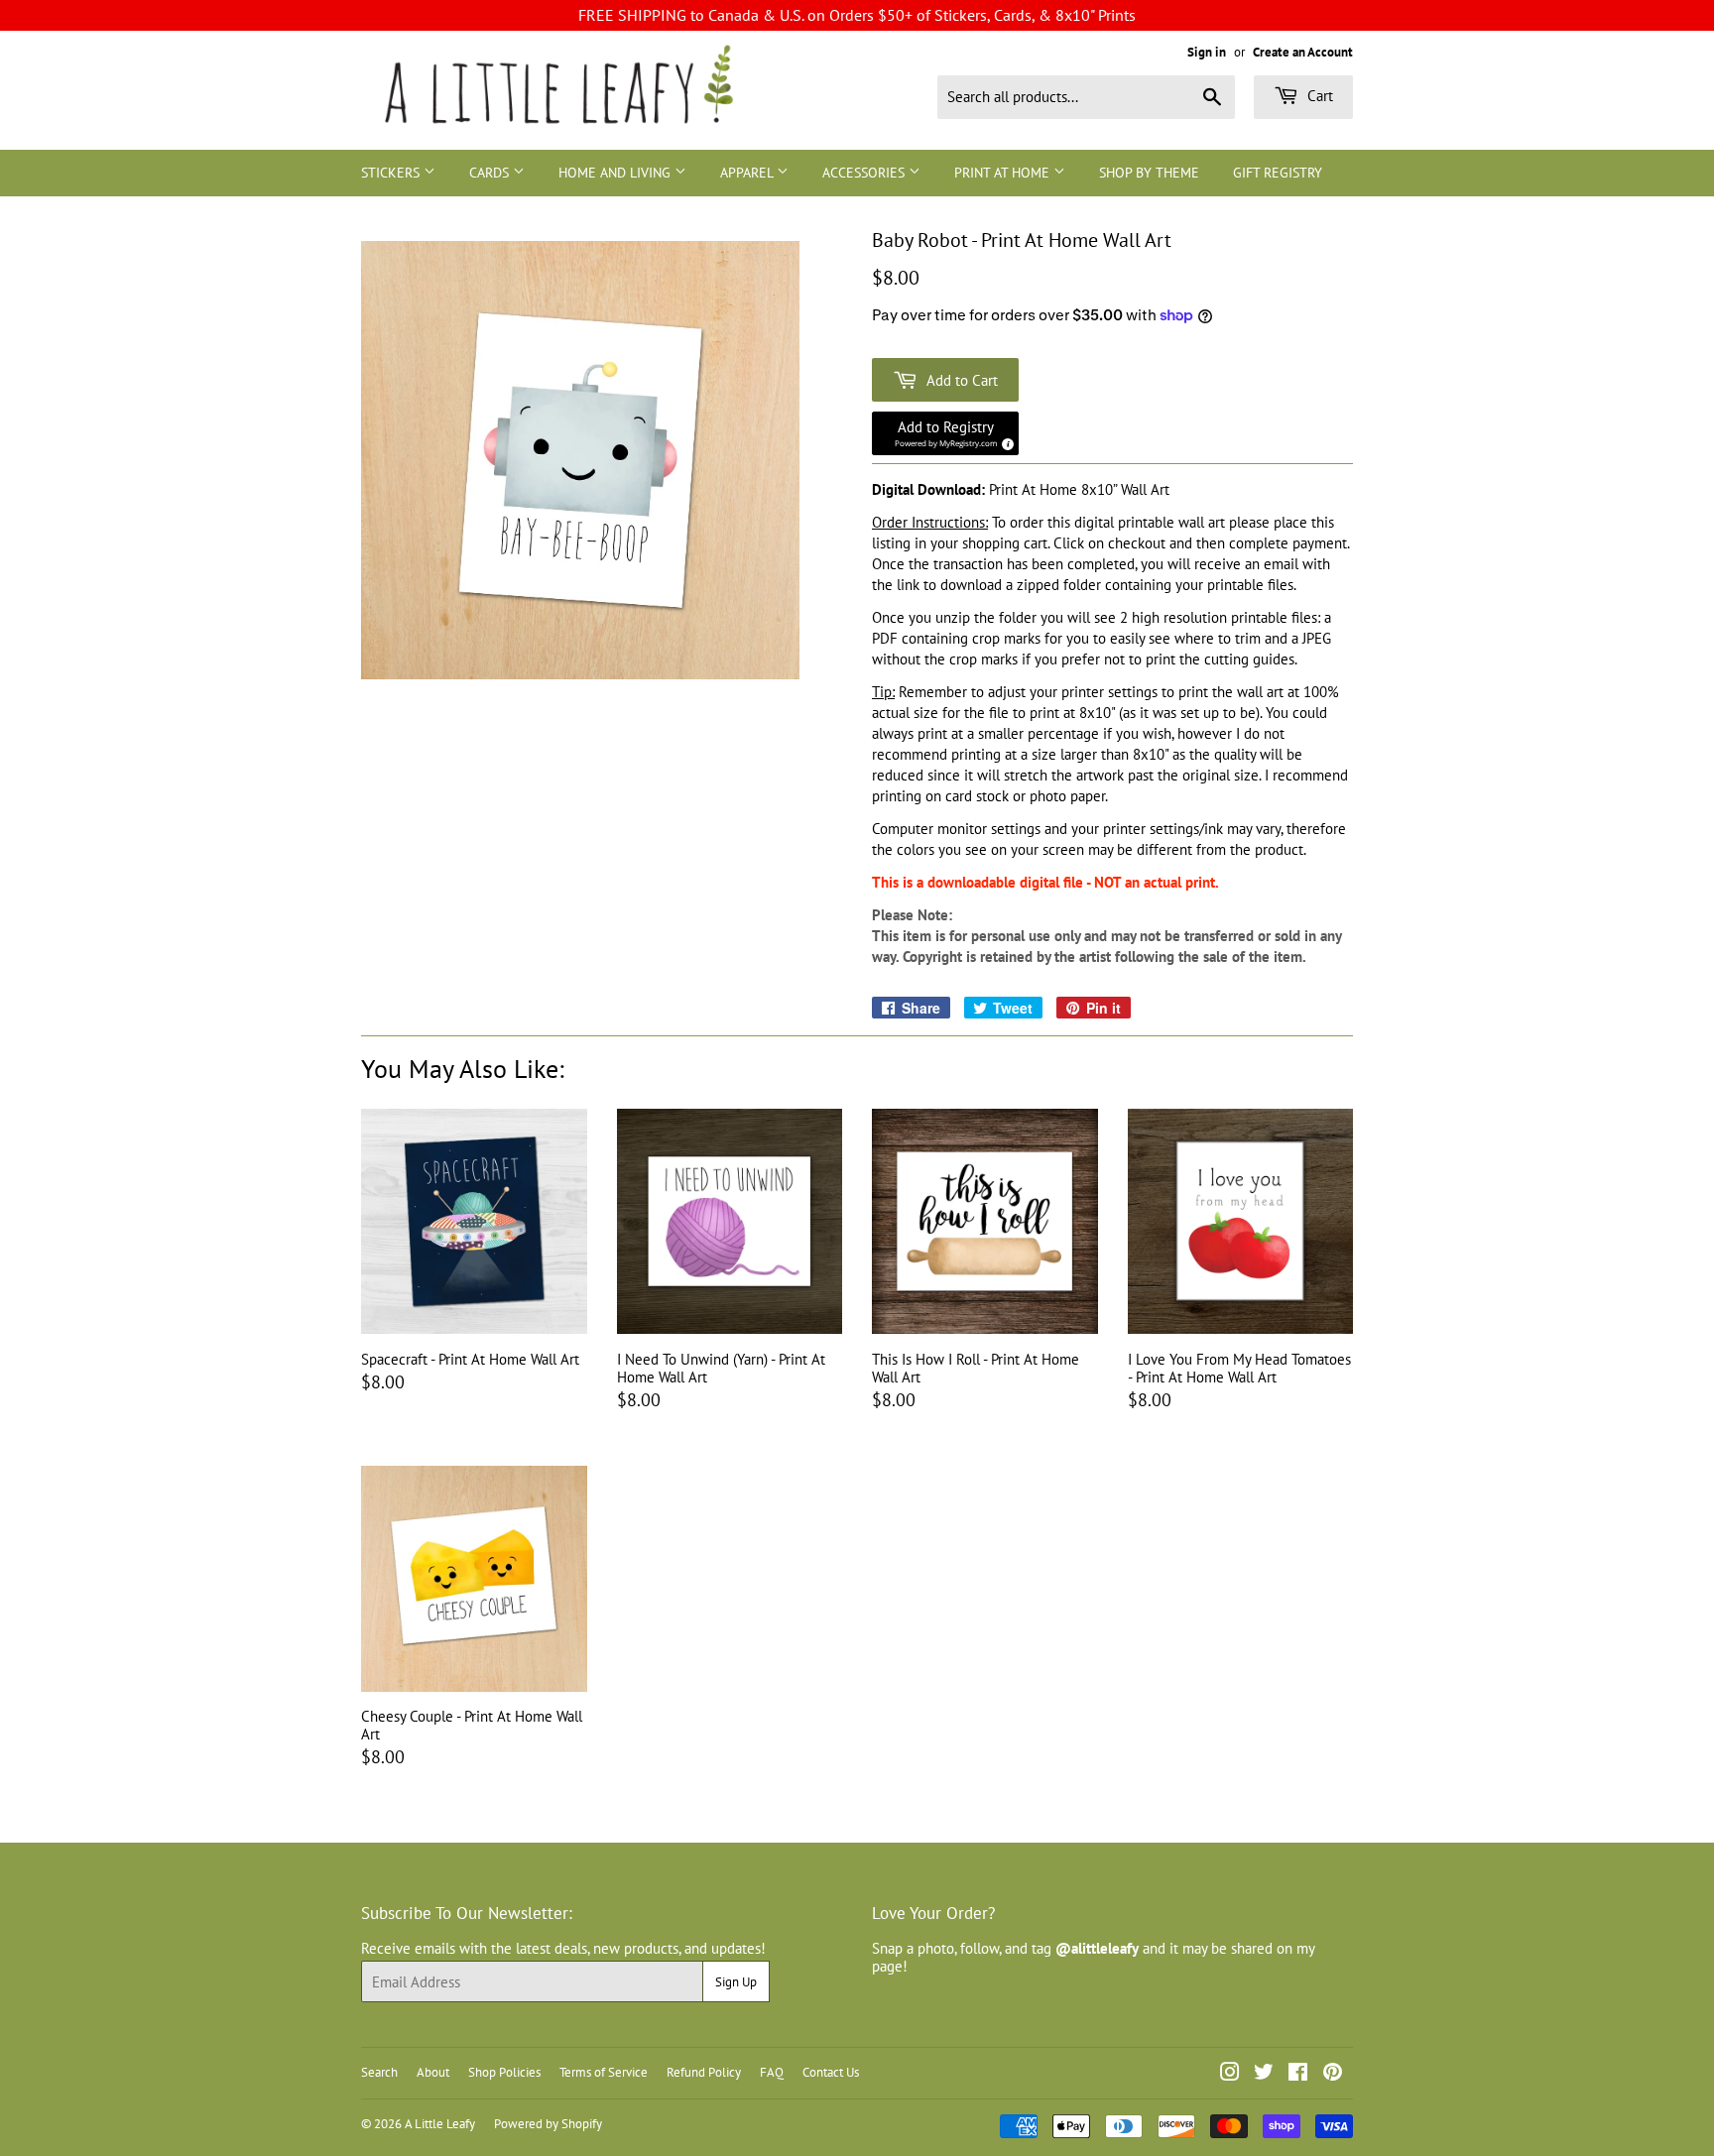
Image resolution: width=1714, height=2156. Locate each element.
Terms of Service (604, 2072)
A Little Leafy (440, 2124)
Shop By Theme (1149, 173)
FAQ (772, 2072)
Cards (491, 173)
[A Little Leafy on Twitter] (1264, 2074)
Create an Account (1303, 52)
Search (379, 2072)
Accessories (865, 173)
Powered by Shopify (548, 2124)
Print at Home (1004, 173)
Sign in (1207, 52)
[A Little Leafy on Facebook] (1298, 2074)
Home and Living (616, 173)
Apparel (748, 173)
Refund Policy (704, 2072)
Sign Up (736, 1982)
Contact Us (831, 2072)
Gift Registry (1278, 173)
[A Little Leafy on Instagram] (1230, 2074)
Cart (1318, 96)
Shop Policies (504, 2072)
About (433, 2072)
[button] (945, 433)
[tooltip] (1005, 441)
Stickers (392, 173)
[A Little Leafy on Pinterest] (1333, 2074)
